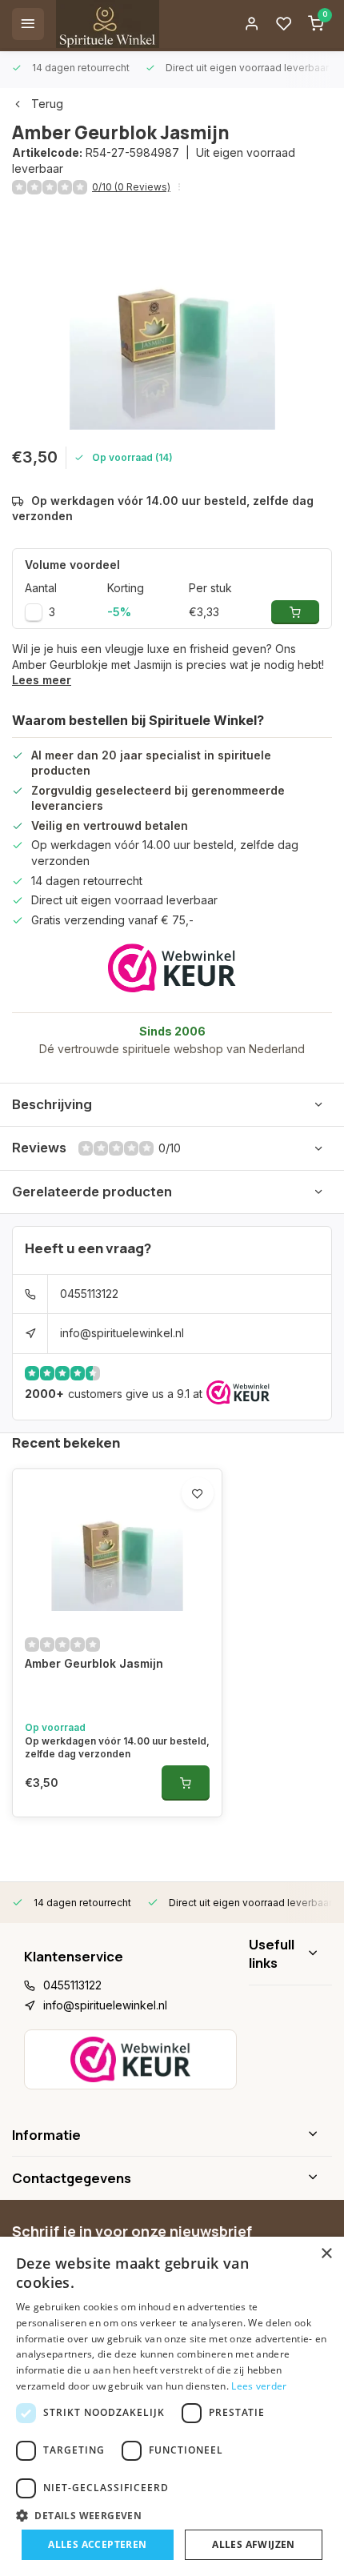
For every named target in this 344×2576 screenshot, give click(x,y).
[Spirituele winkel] (108, 24)
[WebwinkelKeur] (172, 968)
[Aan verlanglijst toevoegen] (198, 1493)
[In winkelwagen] (186, 1783)
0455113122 (89, 1294)
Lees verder (259, 2386)
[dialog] (172, 2406)
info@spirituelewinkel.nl (122, 1333)
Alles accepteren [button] (97, 2544)
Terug (47, 104)
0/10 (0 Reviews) (131, 187)
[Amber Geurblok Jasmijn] (117, 1545)
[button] (172, 2515)
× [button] (326, 2254)
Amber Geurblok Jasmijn (94, 1663)
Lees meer (42, 680)
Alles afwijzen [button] (254, 2544)
